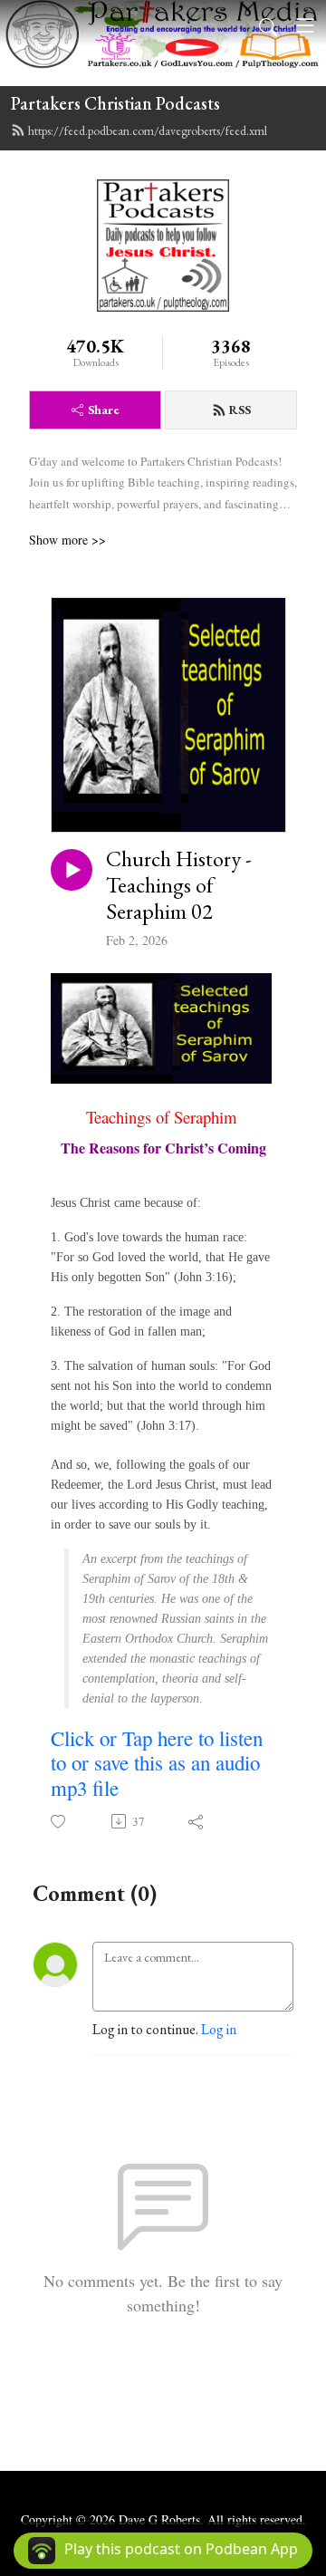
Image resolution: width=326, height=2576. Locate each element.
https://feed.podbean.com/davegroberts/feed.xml (148, 130)
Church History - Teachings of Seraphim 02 (179, 885)
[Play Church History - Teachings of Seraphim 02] (72, 870)
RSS (240, 410)
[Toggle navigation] (305, 25)
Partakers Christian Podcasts (115, 103)
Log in (219, 2029)
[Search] (268, 25)
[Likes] (59, 1822)
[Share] (197, 1821)
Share (104, 410)
